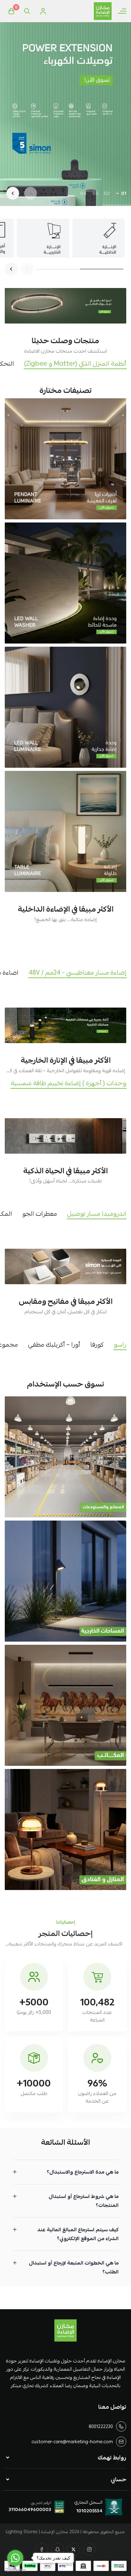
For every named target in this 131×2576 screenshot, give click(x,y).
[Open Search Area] (27, 11)
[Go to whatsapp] (15, 2558)
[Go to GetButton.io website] (15, 2570)
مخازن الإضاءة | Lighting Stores (37, 2532)
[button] (124, 193)
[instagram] (89, 2549)
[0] (11, 11)
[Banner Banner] (65, 306)
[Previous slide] (31, 193)
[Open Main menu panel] (122, 11)
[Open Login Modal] (43, 11)
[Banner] (65, 459)
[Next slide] (13, 193)
